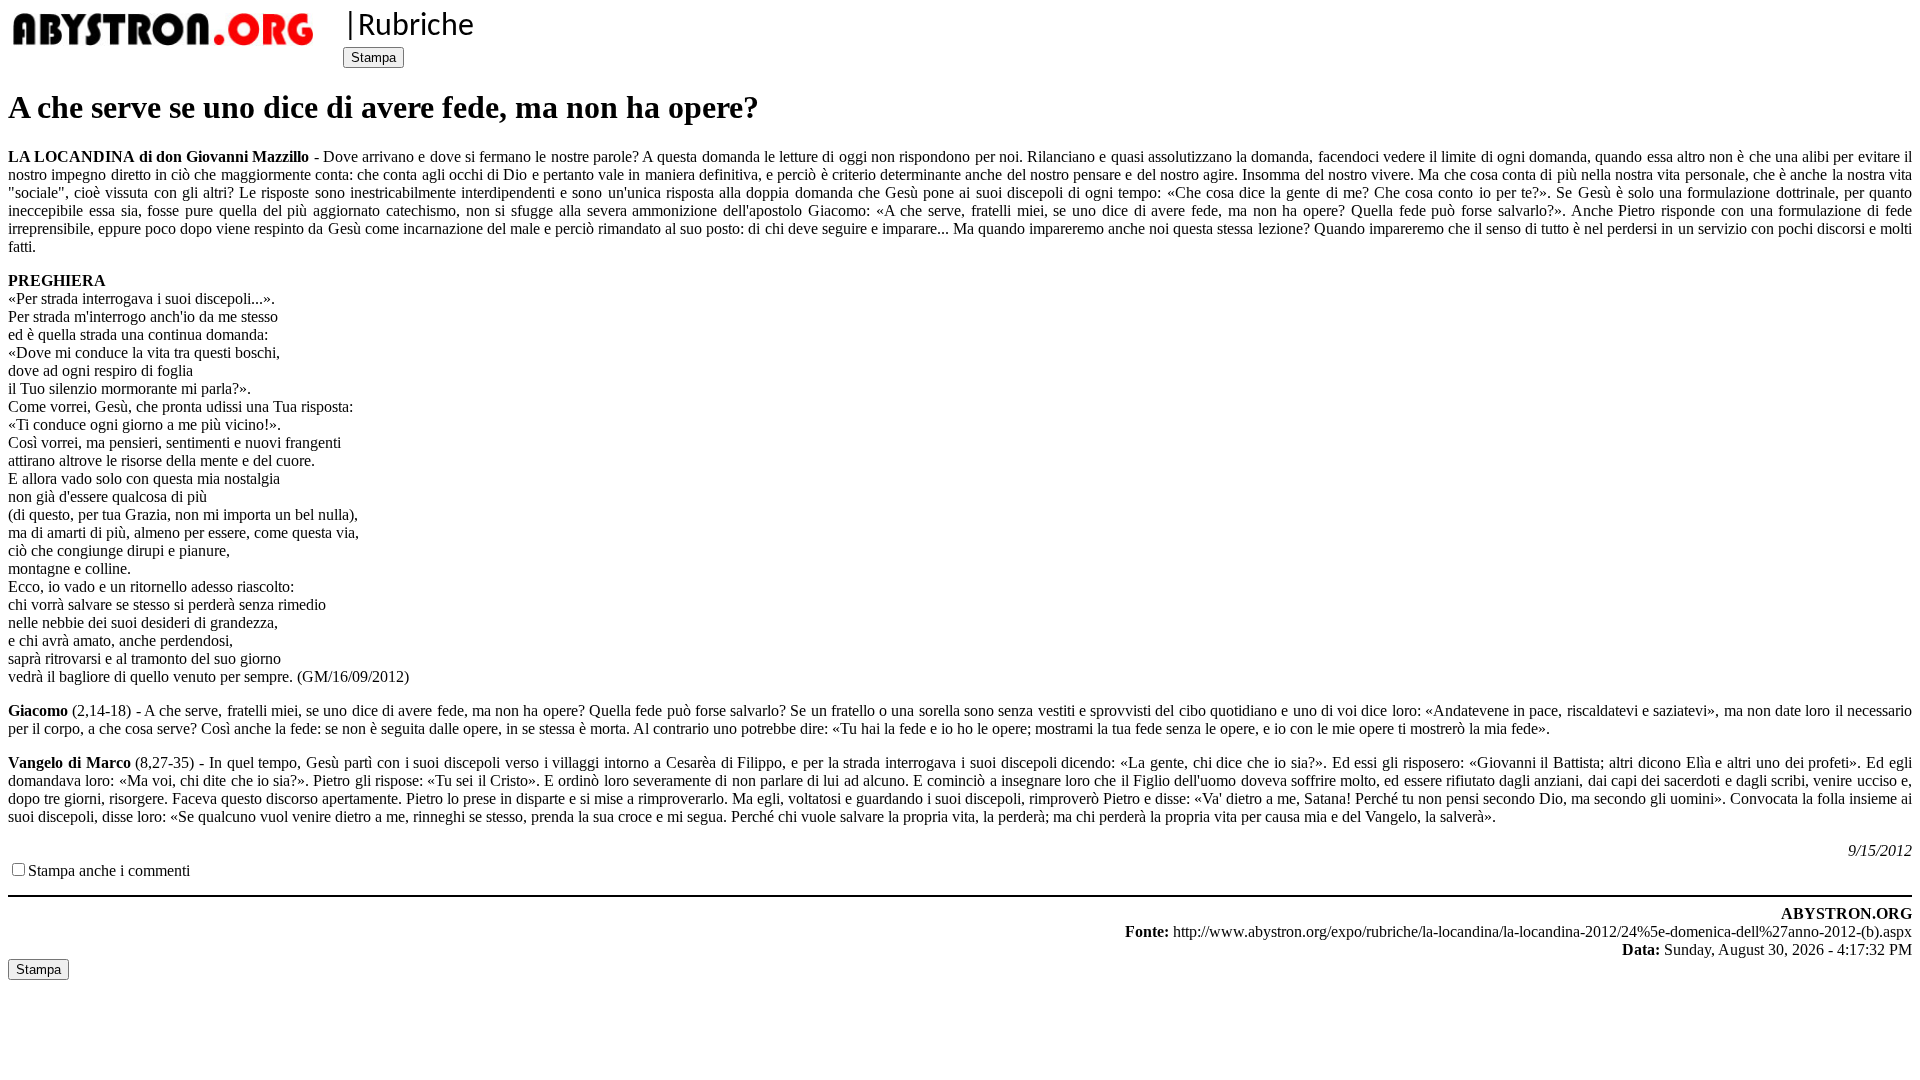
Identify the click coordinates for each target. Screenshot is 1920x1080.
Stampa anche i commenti (109, 870)
